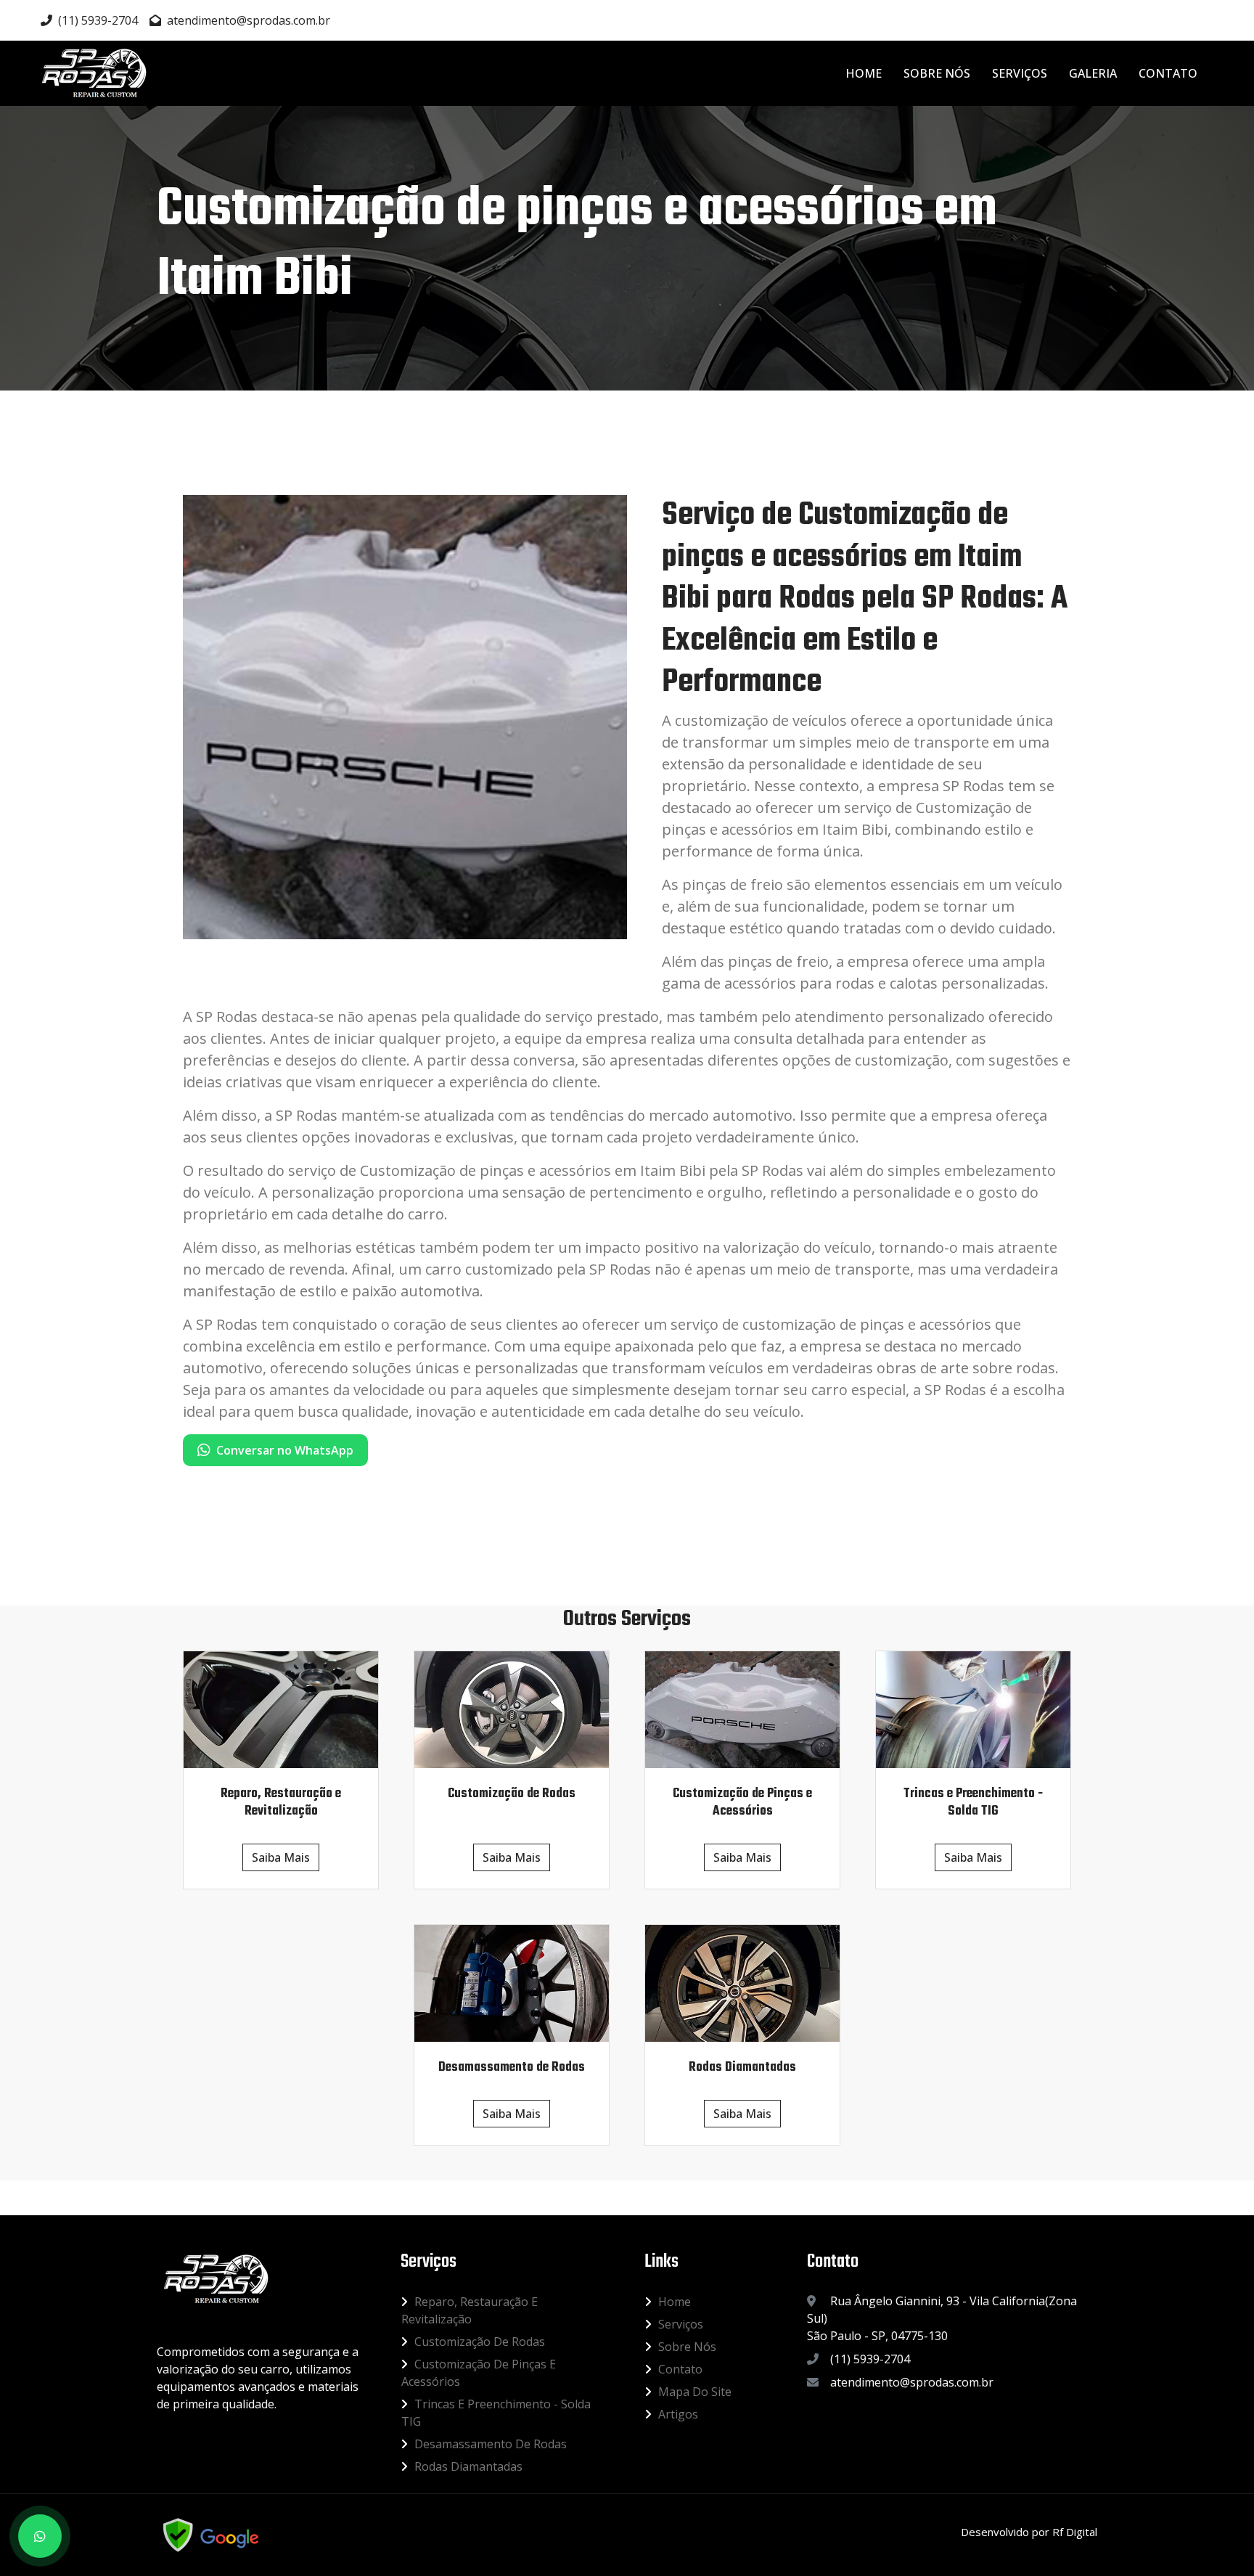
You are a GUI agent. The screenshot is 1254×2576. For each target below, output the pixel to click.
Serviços (1020, 73)
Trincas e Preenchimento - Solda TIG (496, 2413)
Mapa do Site (695, 2392)
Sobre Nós (937, 73)
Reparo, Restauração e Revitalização (470, 2310)
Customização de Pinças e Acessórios (479, 2373)
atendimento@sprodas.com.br (249, 20)
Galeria (1093, 73)
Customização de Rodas (480, 2342)
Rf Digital (1075, 2532)
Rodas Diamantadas (468, 2466)
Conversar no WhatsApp (285, 1450)
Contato (1168, 73)
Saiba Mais (281, 1857)
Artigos (678, 2414)
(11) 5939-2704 (98, 20)
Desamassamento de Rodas (491, 2444)
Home (864, 73)
